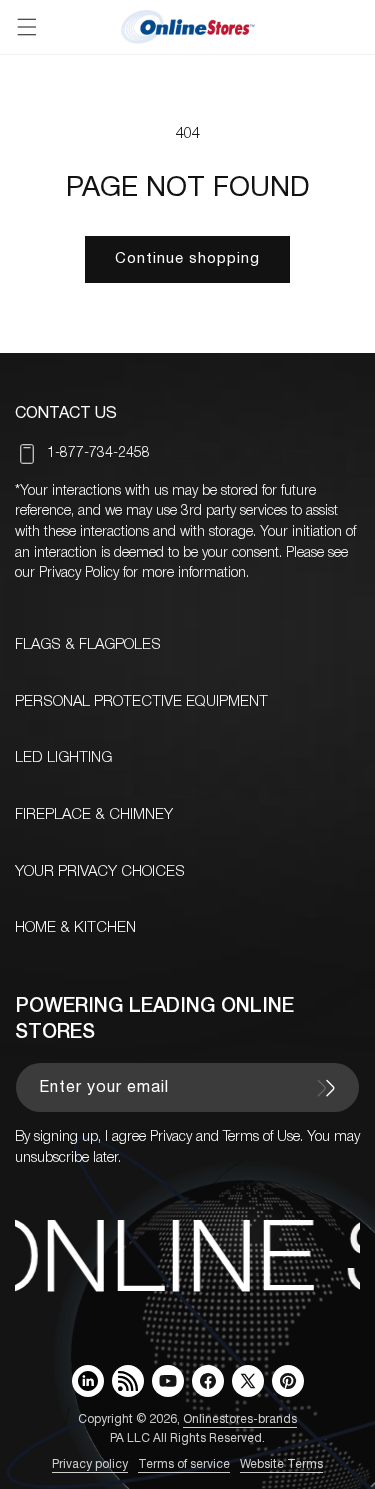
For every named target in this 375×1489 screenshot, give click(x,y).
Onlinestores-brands (240, 1419)
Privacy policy (90, 1464)
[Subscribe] (326, 1088)
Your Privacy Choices (100, 872)
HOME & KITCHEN (75, 928)
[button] (27, 27)
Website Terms (281, 1464)
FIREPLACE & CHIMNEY (94, 815)
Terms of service (184, 1464)
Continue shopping (187, 259)
